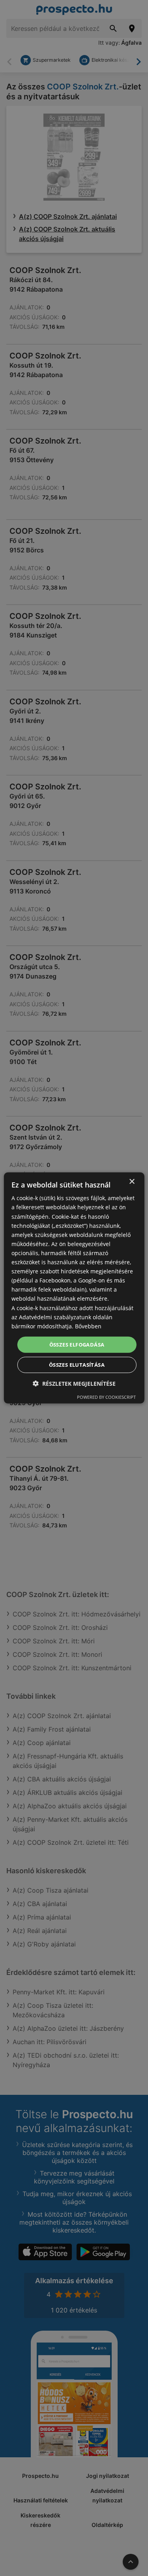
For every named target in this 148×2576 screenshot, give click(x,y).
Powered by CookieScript (106, 1397)
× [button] (132, 1182)
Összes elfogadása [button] (77, 1345)
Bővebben (88, 1326)
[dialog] (74, 1288)
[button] (74, 1384)
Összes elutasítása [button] (77, 1365)
